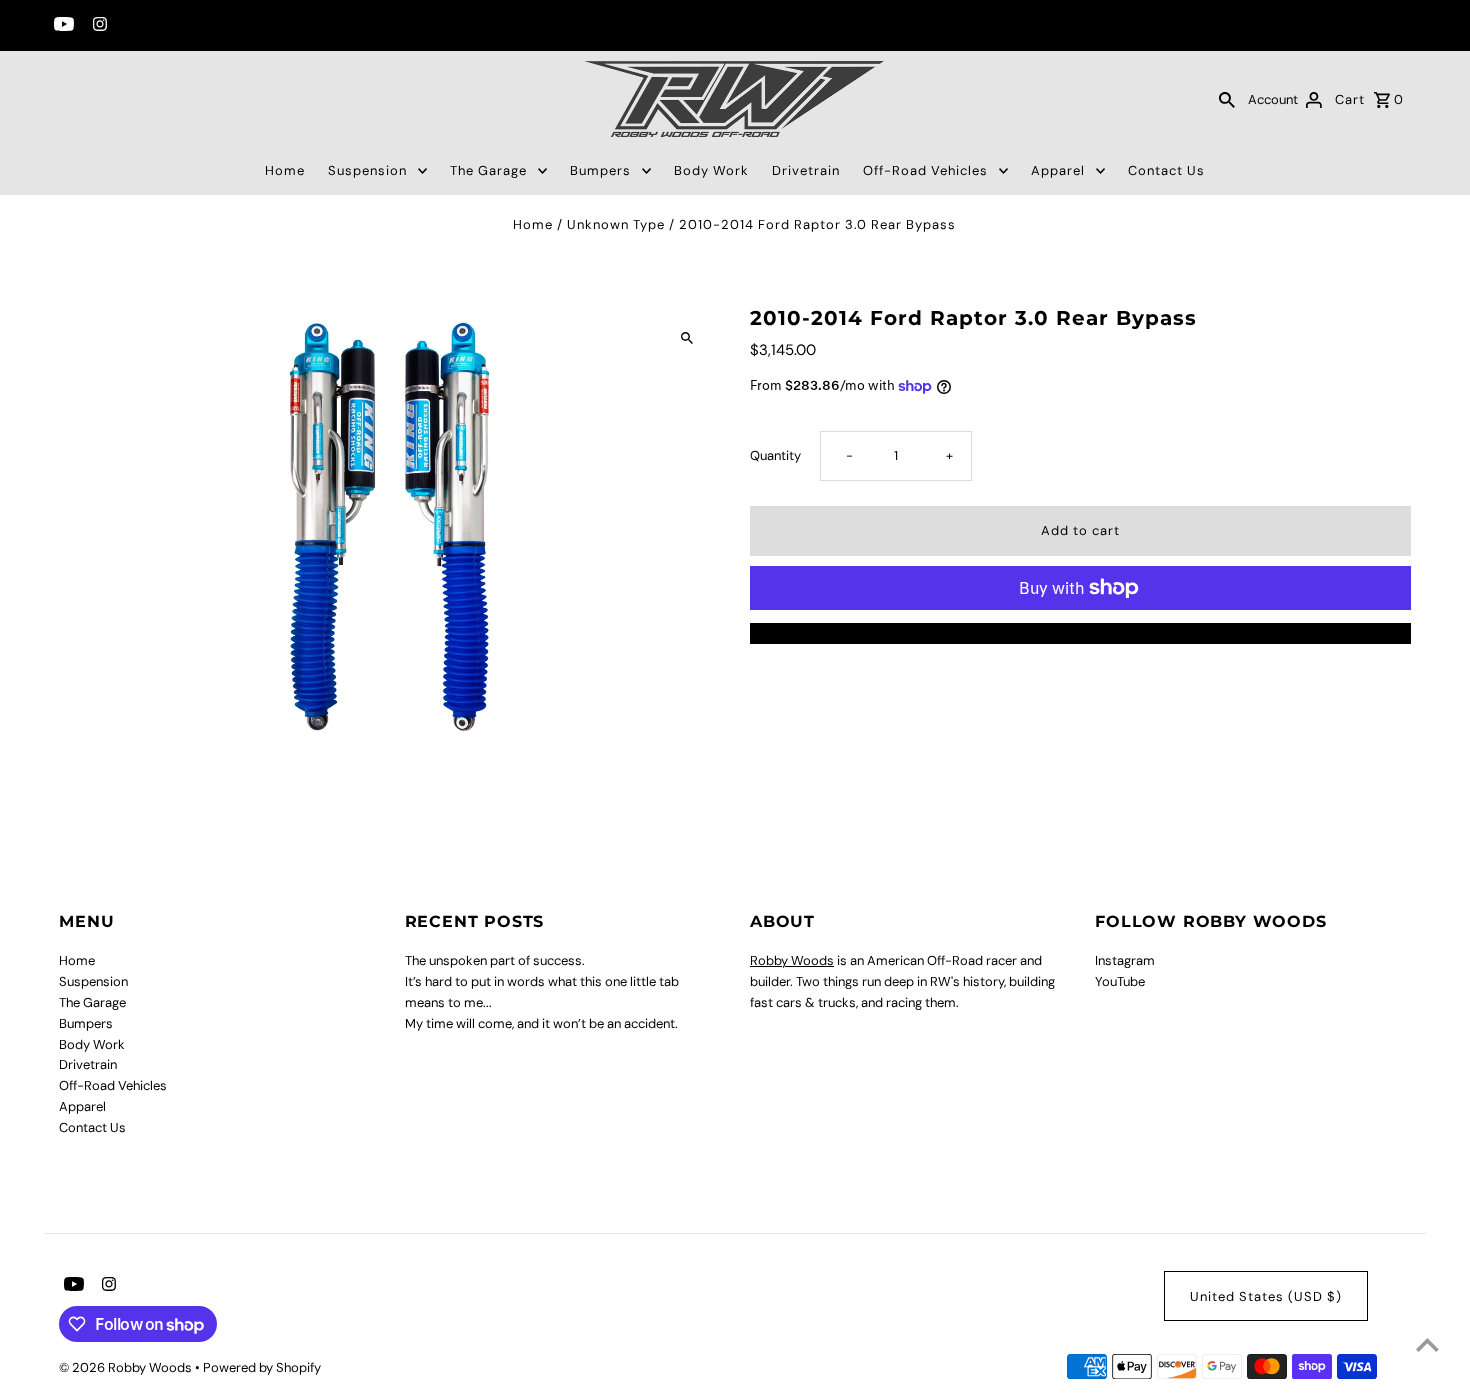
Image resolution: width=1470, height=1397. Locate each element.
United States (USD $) (1266, 1296)
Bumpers (600, 170)
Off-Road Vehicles (925, 170)
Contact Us (1166, 170)
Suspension (367, 170)
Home (285, 170)
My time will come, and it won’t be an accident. (541, 1023)
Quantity (775, 455)
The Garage (488, 170)
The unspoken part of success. (495, 960)
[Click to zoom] (687, 338)
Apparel (1058, 170)
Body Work (711, 170)
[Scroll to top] (1427, 1344)
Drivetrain (806, 170)
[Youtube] (61, 26)
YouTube (1120, 981)
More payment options (1080, 632)
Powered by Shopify (262, 1367)
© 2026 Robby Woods (127, 1367)
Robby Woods (792, 960)
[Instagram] (97, 26)
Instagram (1125, 960)
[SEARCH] (1227, 99)
